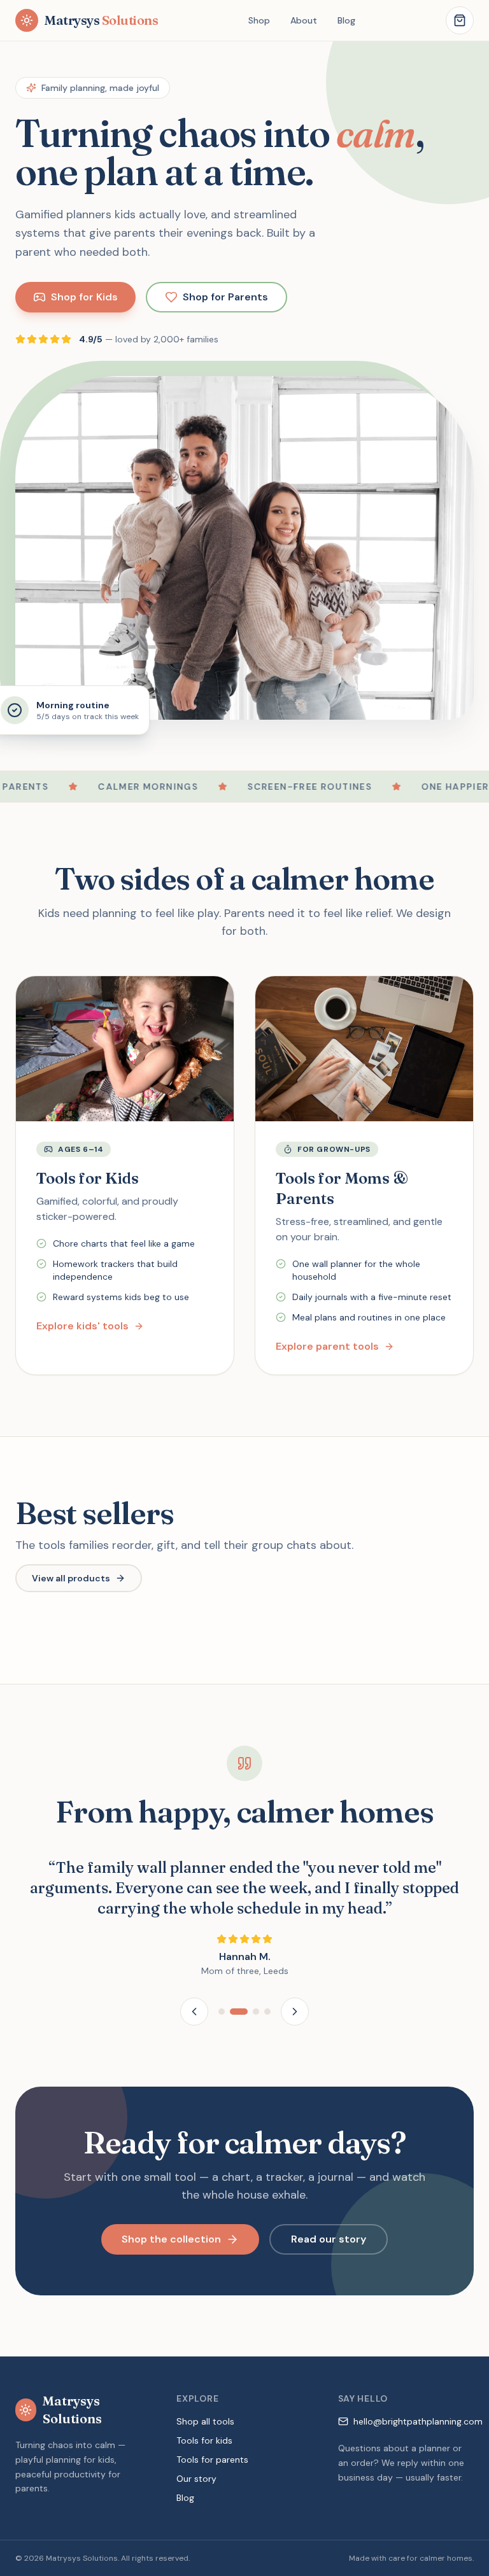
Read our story (329, 2239)
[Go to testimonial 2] (239, 2012)
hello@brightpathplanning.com (418, 2421)
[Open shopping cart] (460, 20)
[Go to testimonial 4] (267, 2012)
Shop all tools (205, 2421)
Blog (346, 20)
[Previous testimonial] (194, 2012)
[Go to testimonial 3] (256, 2012)
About (304, 20)
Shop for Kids (84, 297)
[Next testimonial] (295, 2012)
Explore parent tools (327, 1346)
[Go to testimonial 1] (222, 2012)
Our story (196, 2479)
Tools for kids (204, 2440)
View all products (71, 1578)
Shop (259, 20)
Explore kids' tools (82, 1326)
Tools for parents (212, 2460)
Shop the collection (171, 2239)
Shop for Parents (225, 297)
